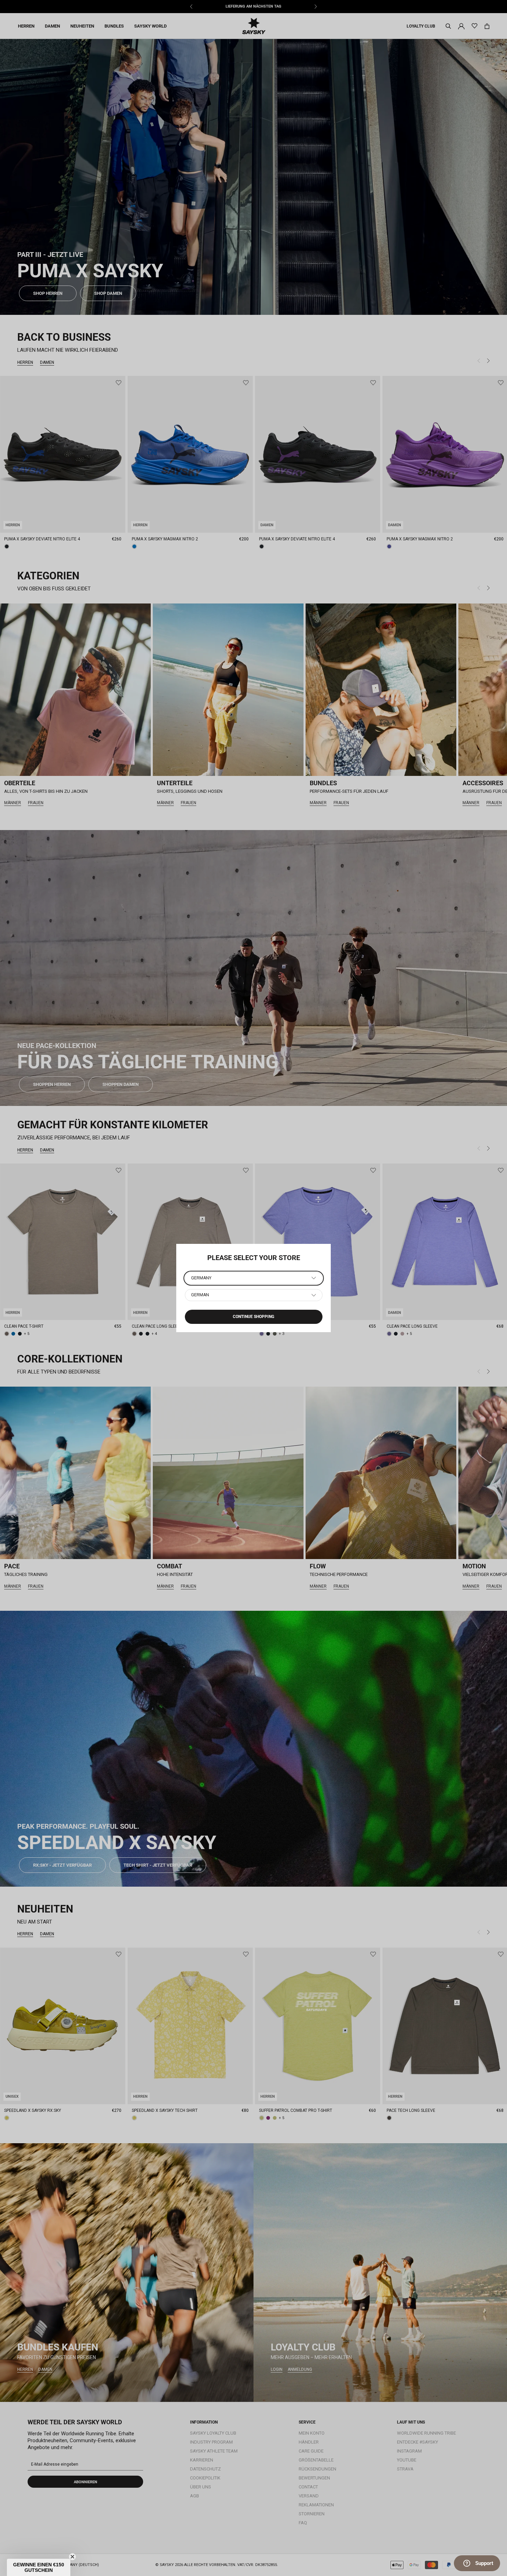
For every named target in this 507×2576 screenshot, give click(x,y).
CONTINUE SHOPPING (254, 1317)
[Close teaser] (72, 2557)
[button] (39, 2567)
